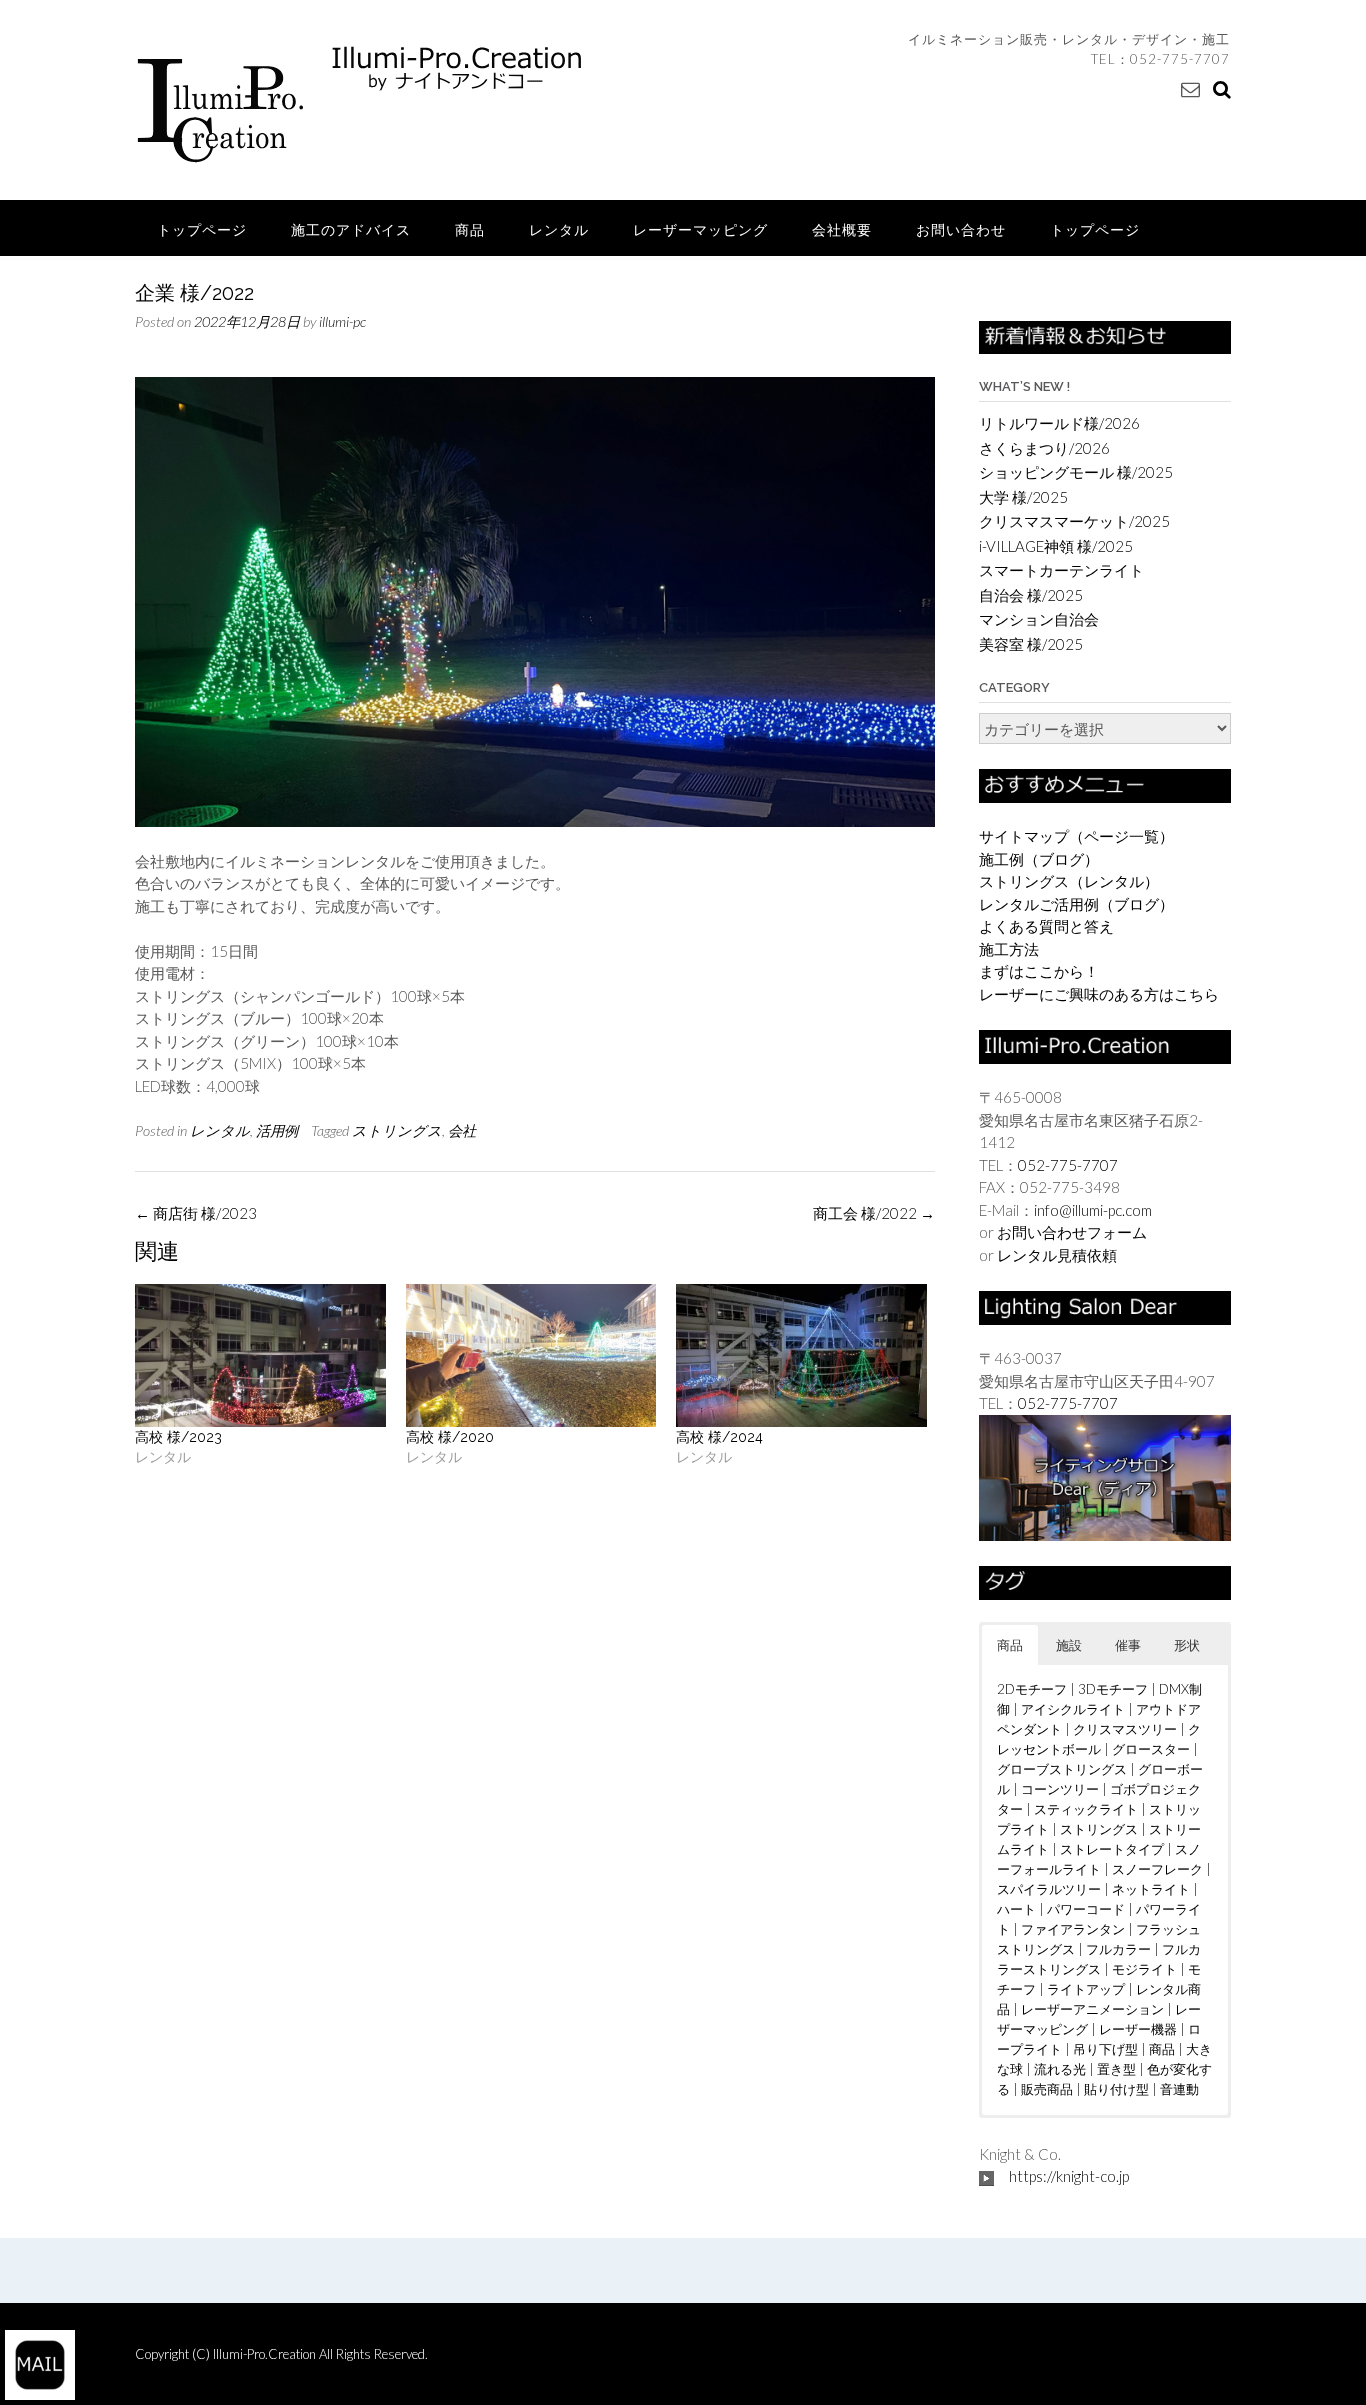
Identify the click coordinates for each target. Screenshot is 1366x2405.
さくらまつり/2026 (1044, 448)
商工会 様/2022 (874, 1213)
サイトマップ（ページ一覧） (1076, 836)
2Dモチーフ (1032, 1689)
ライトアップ (1086, 1989)
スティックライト (1086, 1809)
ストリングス (397, 1130)
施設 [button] (1069, 1645)
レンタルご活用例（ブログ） (1076, 904)
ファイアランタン (1073, 1929)
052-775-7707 (1180, 59)
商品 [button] (1010, 1645)
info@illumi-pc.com (1093, 1210)
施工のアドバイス (351, 229)
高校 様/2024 (719, 1437)
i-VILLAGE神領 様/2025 (1056, 546)
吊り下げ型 (1105, 2049)
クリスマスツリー (1125, 1729)
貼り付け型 (1116, 2089)
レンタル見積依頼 (1057, 1255)
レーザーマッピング (700, 229)
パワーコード (1086, 1909)
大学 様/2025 (1023, 497)
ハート (1016, 1909)
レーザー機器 (1138, 2029)
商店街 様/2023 (196, 1213)
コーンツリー (1060, 1789)
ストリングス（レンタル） (1069, 881)
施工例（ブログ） (1039, 859)
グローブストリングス (1062, 1769)
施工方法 (1009, 949)
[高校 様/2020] (531, 1355)
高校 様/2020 (450, 1437)
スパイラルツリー (1049, 1889)
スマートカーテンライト (1061, 570)
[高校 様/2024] (801, 1355)
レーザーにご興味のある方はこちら (1099, 994)
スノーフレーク (1157, 1869)
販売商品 (1047, 2089)
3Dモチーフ (1113, 1689)
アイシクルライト (1073, 1709)
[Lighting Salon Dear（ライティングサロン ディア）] (1105, 1476)
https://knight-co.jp (1069, 2176)
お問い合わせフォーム (1072, 1232)
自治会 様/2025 (1031, 595)
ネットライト (1151, 1889)
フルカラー (1118, 1949)
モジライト (1144, 1969)
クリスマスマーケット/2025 (1074, 521)
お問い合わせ (961, 229)
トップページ (202, 229)
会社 (462, 1130)
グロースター (1151, 1749)
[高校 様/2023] (260, 1355)
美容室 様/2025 (1031, 644)
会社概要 (842, 229)
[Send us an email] (1190, 88)
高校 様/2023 (178, 1437)
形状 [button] (1187, 1645)
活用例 (277, 1130)
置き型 (1116, 2069)
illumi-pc (342, 321)
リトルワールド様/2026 (1059, 423)
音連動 (1179, 2089)
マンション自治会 (1039, 619)
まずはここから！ (1039, 971)
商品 (470, 229)
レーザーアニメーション (1092, 2009)
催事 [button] (1128, 1645)
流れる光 (1060, 2069)
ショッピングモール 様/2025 (1076, 472)
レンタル (559, 229)
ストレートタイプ (1112, 1849)
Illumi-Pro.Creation (266, 2354)
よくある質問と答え (1046, 926)
